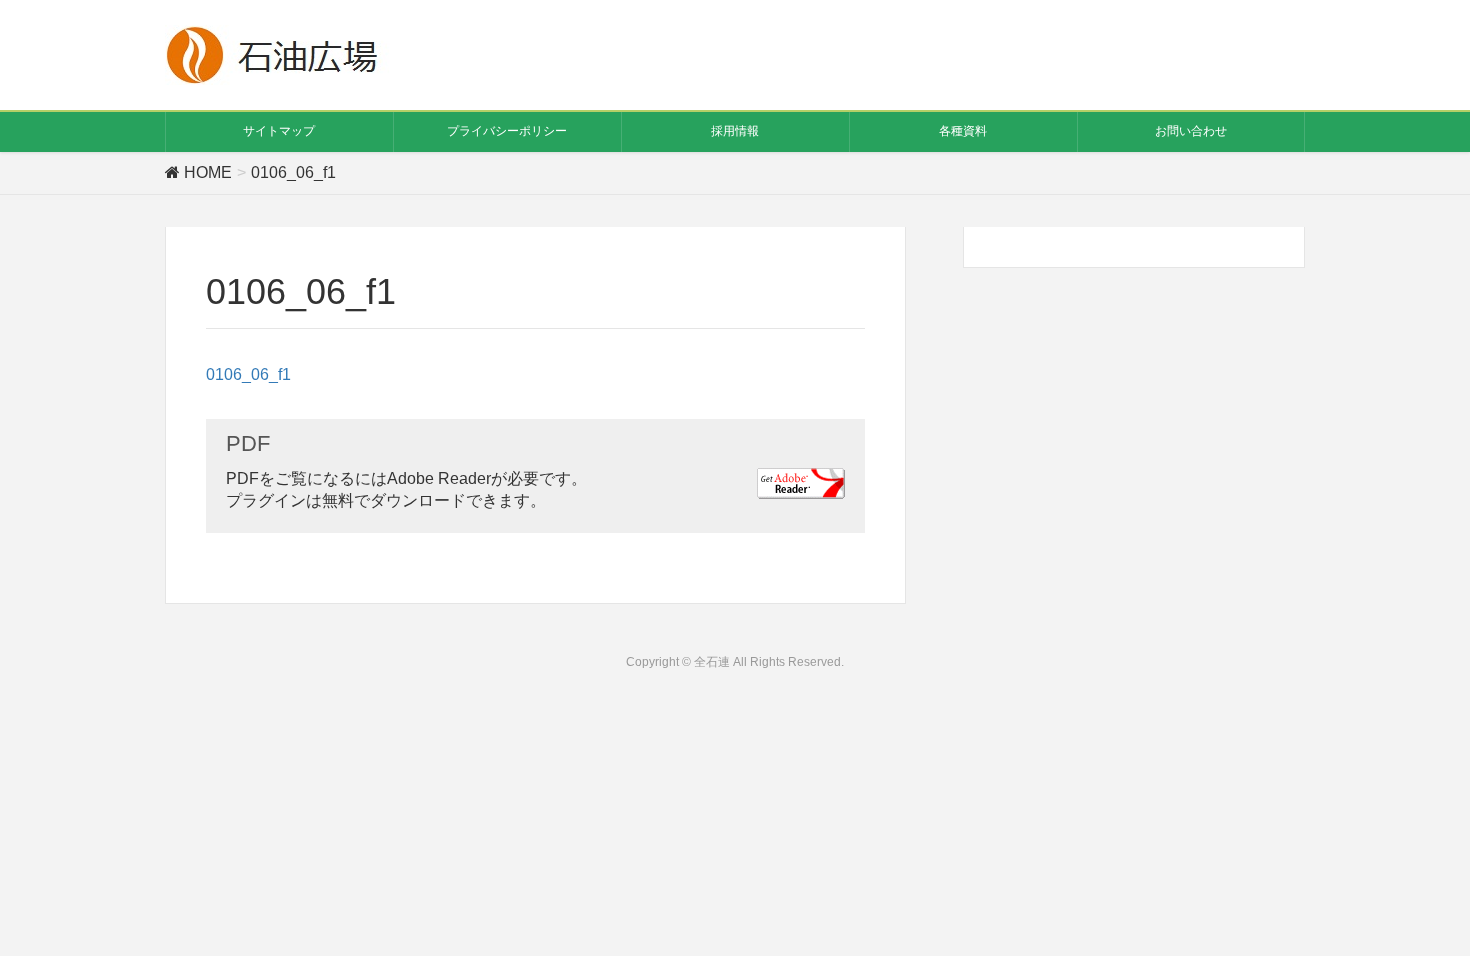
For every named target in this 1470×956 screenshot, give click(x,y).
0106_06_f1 (248, 374)
